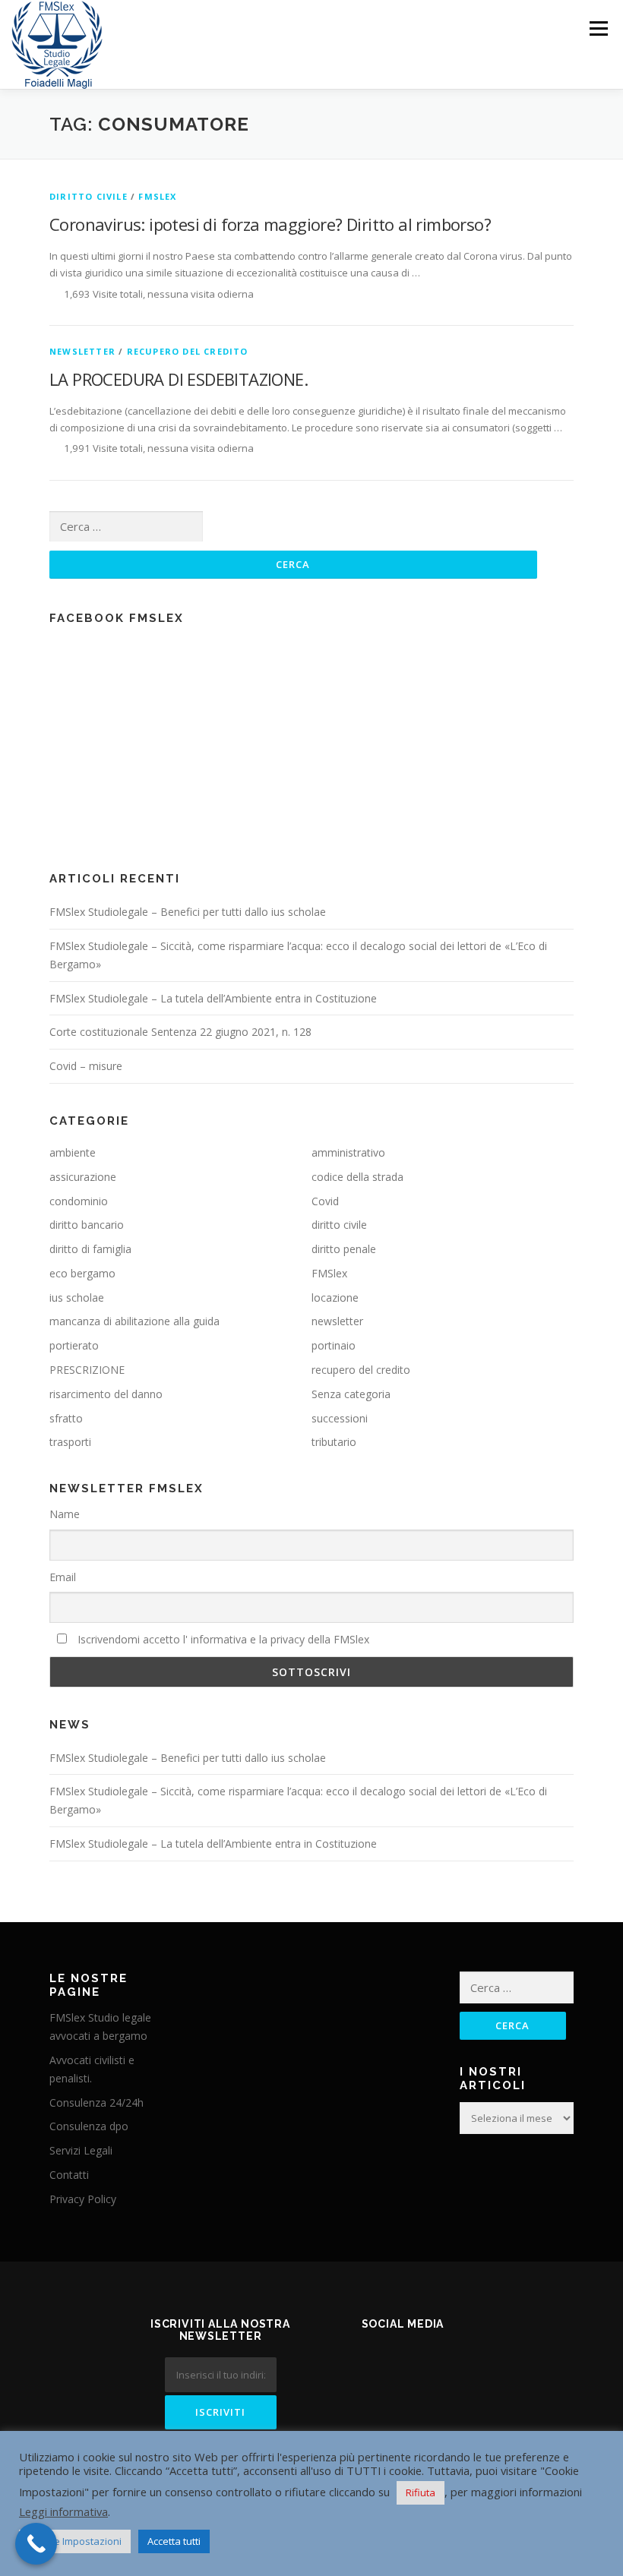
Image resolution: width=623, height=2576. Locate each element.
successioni (340, 1418)
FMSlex (157, 196)
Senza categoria (351, 1394)
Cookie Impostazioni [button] (75, 2541)
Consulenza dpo (89, 2126)
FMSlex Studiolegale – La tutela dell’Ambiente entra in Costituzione (213, 998)
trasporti (70, 1442)
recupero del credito (188, 351)
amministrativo (348, 1152)
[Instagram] (421, 2365)
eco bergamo (82, 1273)
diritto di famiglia (90, 1249)
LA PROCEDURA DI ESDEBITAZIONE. (179, 379)
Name (65, 1514)
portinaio (334, 1345)
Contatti (69, 2175)
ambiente (73, 1152)
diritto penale (344, 1249)
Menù (598, 28)
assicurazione (83, 1177)
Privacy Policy (83, 2199)
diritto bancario (87, 1225)
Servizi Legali (81, 2150)
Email (63, 1577)
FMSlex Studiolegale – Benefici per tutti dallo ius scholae (188, 912)
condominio (79, 1201)
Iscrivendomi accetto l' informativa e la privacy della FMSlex (222, 1639)
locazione (335, 1297)
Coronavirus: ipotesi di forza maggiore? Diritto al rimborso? (270, 224)
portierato (74, 1345)
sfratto (66, 1418)
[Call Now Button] (36, 2544)
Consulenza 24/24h (96, 2102)
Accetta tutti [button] (174, 2541)
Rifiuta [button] (421, 2492)
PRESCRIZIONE (87, 1370)
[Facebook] (384, 2365)
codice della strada (357, 1177)
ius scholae (77, 1297)
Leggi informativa (63, 2511)
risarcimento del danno (106, 1394)
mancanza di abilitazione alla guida (134, 1321)
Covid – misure (86, 1066)
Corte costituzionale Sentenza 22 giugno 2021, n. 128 (180, 1032)
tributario (334, 1442)
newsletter (82, 351)
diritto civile (89, 196)
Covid (325, 1201)
